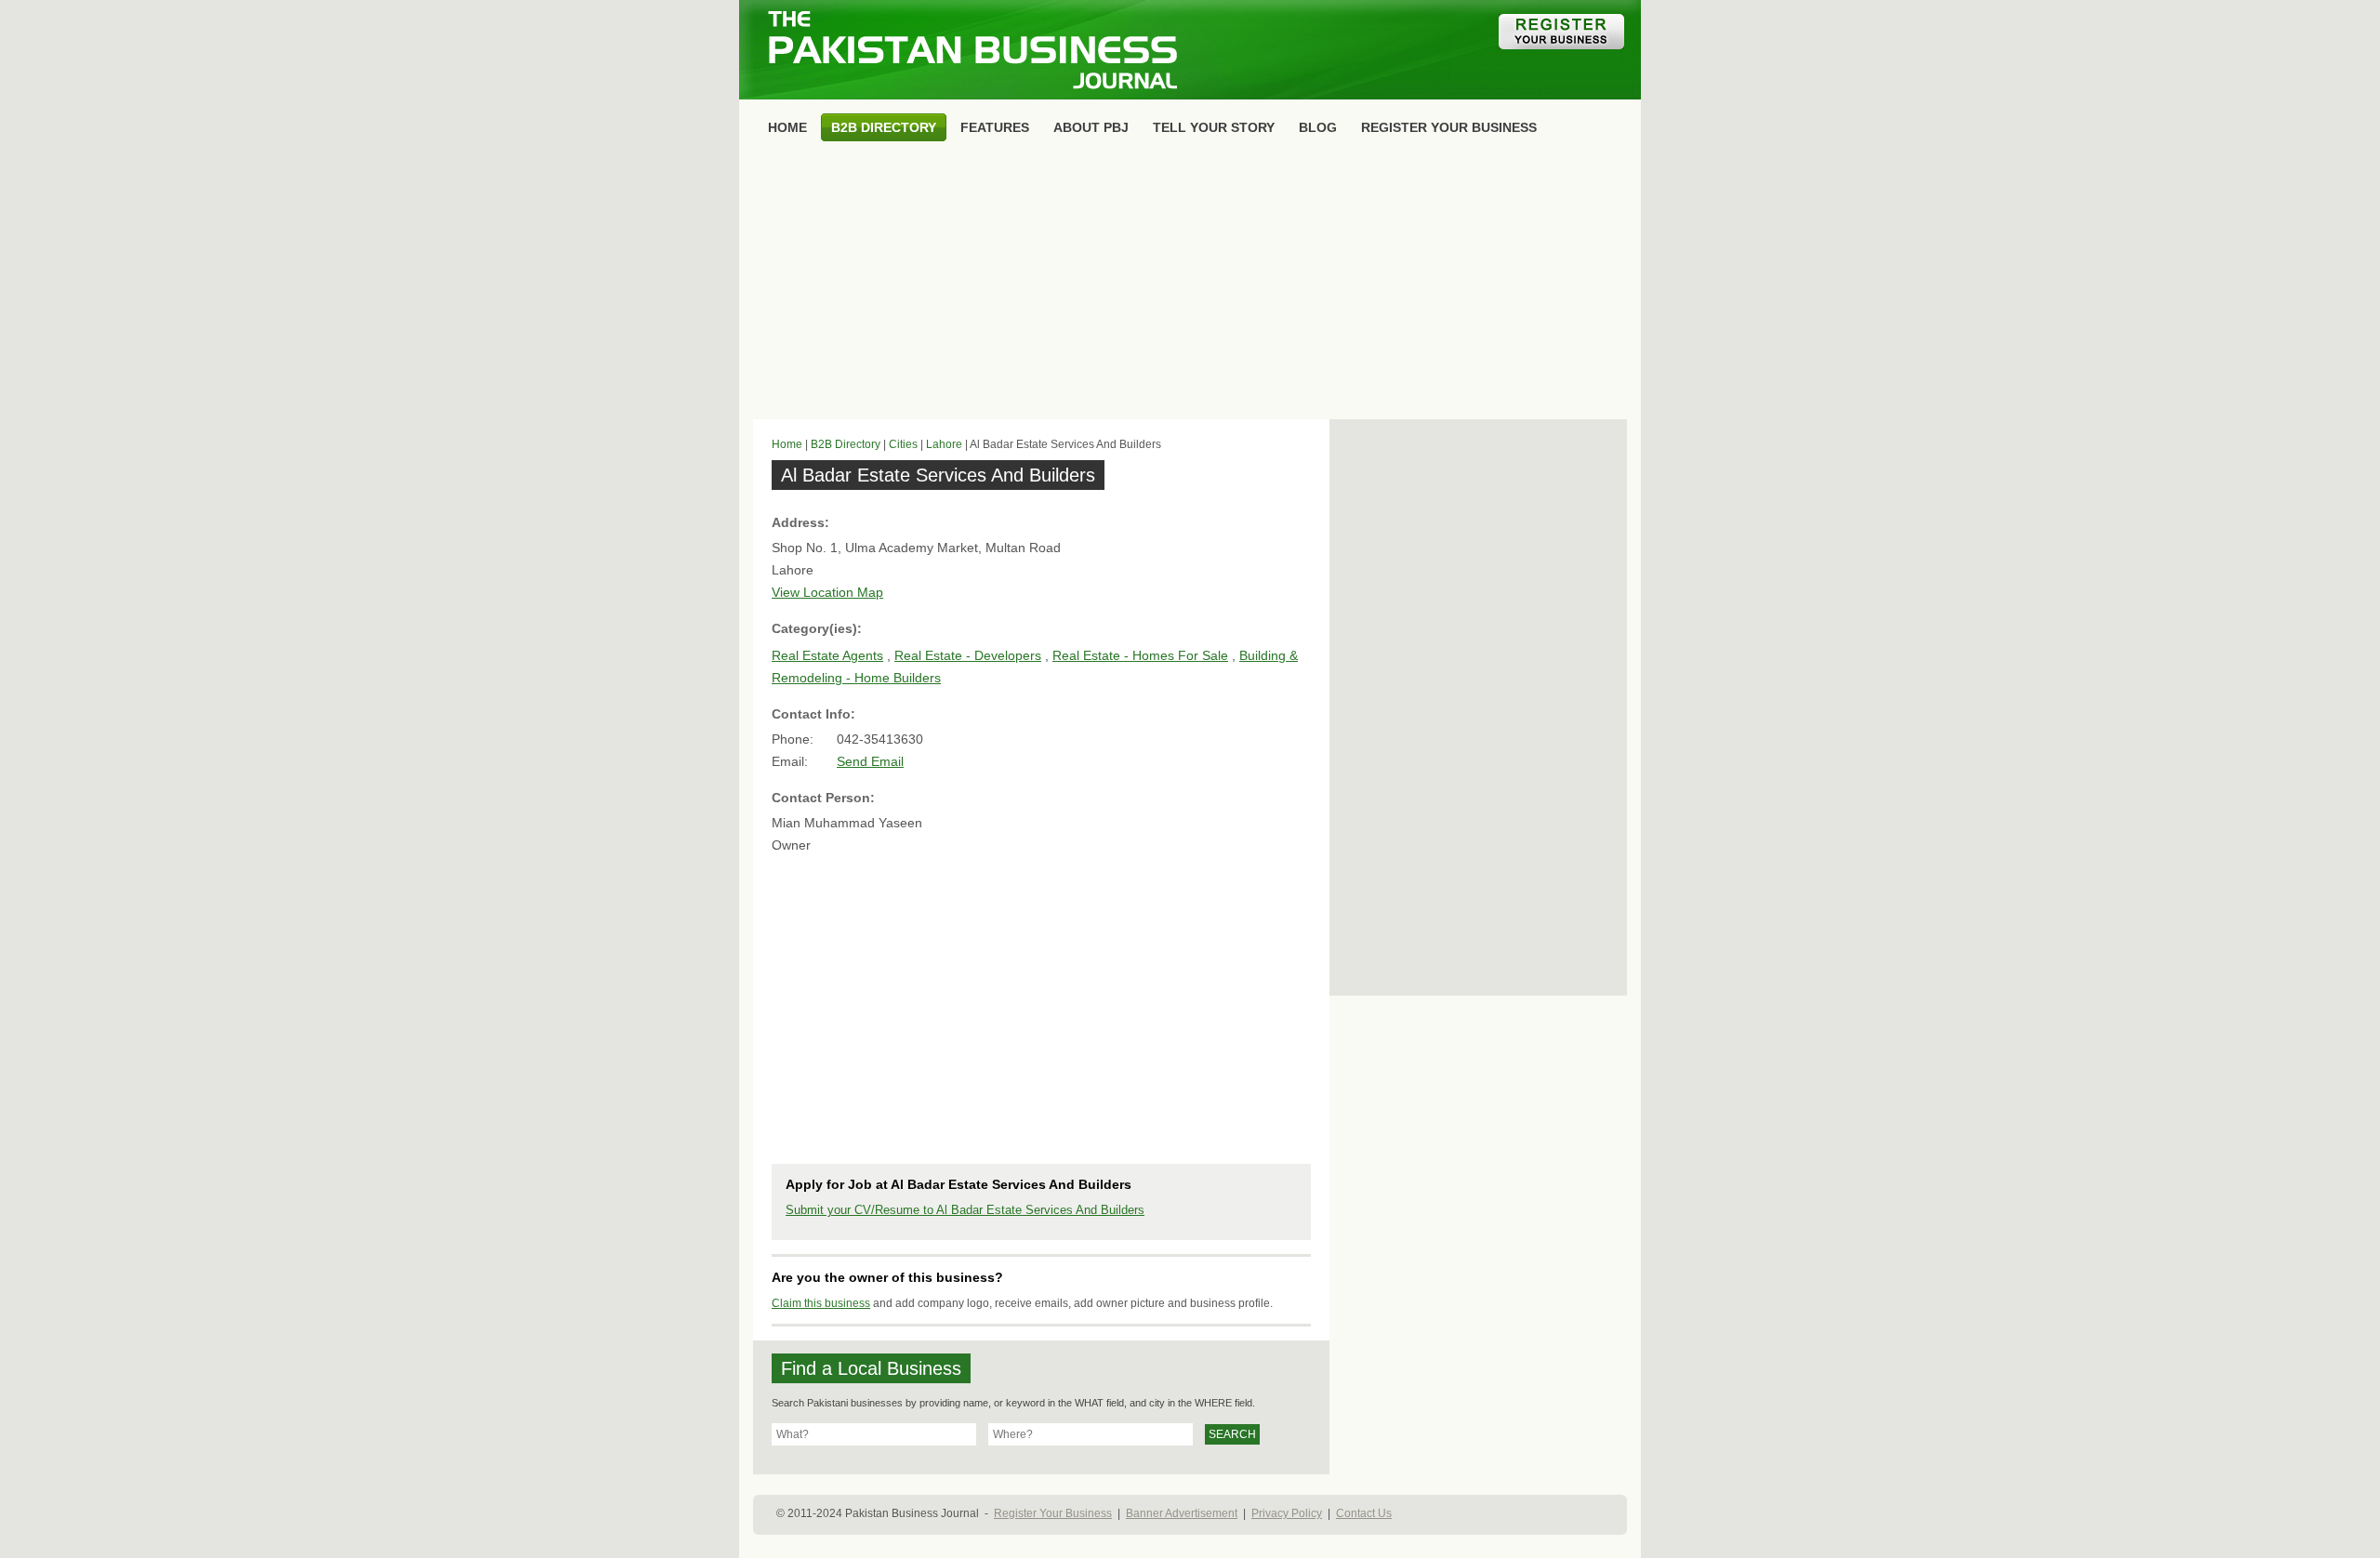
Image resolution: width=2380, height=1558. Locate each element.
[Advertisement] (1190, 284)
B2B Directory (846, 444)
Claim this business (821, 1303)
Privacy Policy (1287, 1513)
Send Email (870, 761)
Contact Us (1364, 1513)
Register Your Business (1053, 1513)
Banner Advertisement (1182, 1513)
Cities (903, 444)
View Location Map (827, 592)
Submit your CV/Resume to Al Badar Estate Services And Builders (965, 1210)
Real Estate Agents (827, 655)
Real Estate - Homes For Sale (1140, 655)
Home (787, 444)
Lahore (944, 444)
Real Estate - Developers (968, 655)
